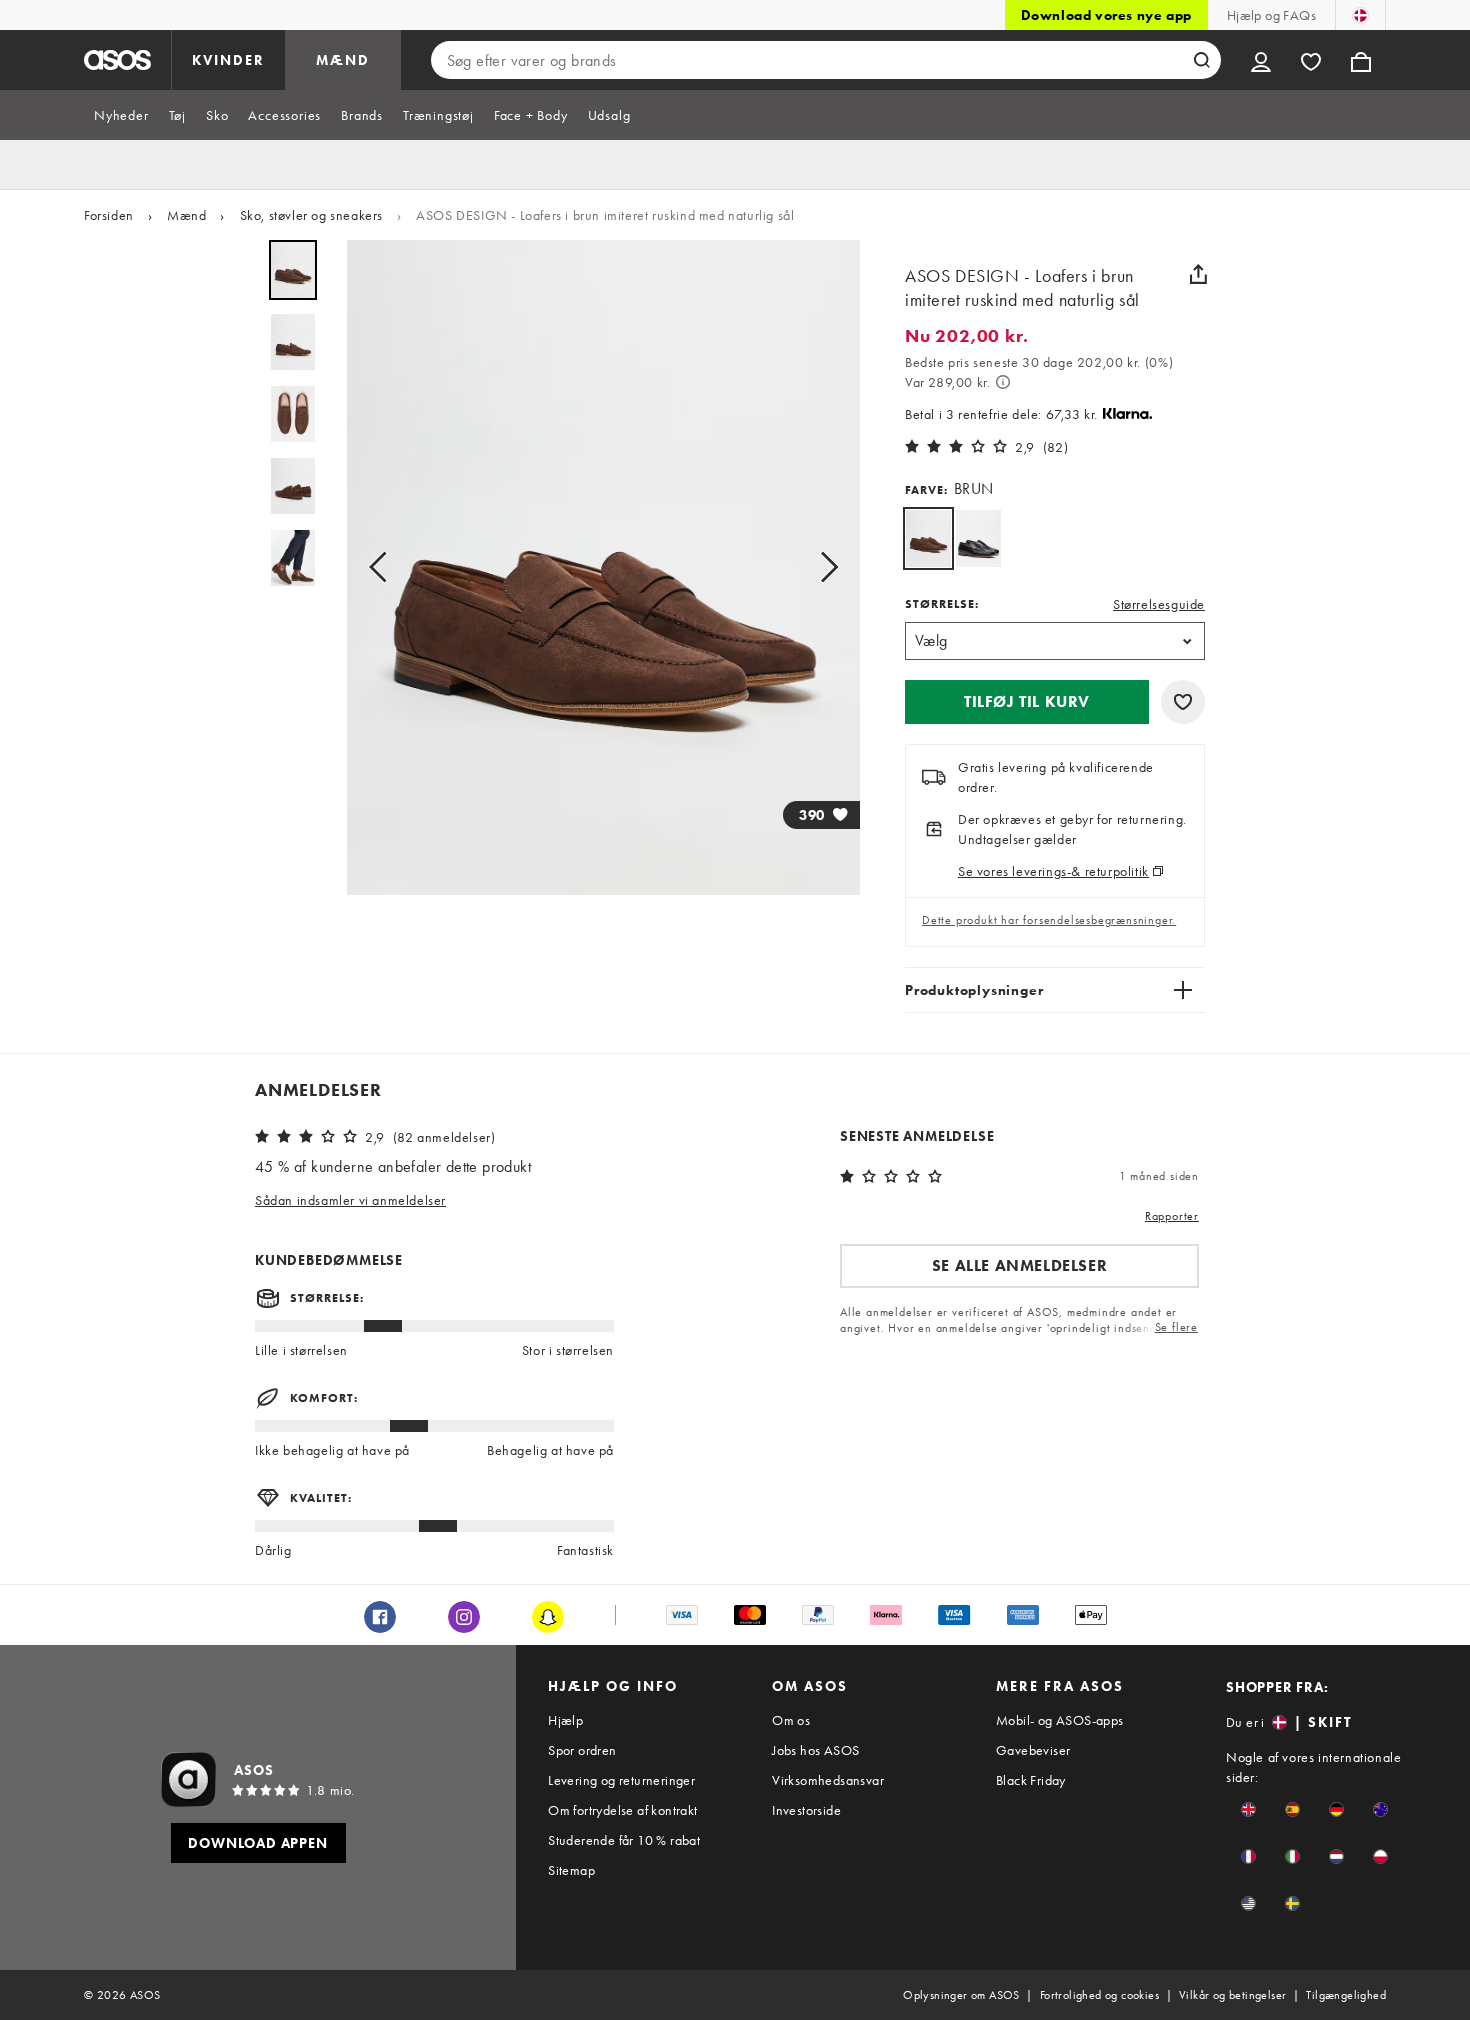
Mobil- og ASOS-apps (1060, 1720)
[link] (928, 538)
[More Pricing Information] (1003, 382)
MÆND (343, 60)
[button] (1027, 702)
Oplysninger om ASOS (961, 1995)
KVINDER (228, 60)
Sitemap (571, 1870)
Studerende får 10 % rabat (624, 1840)
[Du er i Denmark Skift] (1360, 15)
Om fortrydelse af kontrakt (622, 1810)
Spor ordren (582, 1750)
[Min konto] (1261, 60)
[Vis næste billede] (823, 567)
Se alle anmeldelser (1019, 1265)
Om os (791, 1720)
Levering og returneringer (621, 1780)
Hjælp (565, 1720)
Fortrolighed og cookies (1099, 1995)
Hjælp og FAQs (1271, 15)
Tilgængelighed (1346, 1995)
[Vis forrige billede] (384, 567)
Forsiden (109, 215)
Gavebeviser (1033, 1750)
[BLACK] (978, 538)
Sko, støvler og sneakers (311, 215)
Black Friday (1031, 1780)
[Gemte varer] (1311, 60)
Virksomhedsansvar (828, 1780)
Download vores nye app (1106, 15)
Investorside (806, 1810)
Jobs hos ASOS (815, 1750)
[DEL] (1198, 274)
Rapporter (1172, 1216)
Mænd (186, 215)
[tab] (121, 115)
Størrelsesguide (1159, 604)
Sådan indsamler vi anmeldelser (350, 1200)
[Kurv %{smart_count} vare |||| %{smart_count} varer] (1361, 60)
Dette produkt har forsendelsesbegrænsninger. (1049, 920)
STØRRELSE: (942, 604)
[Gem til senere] (1183, 702)
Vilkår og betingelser (1232, 1995)
